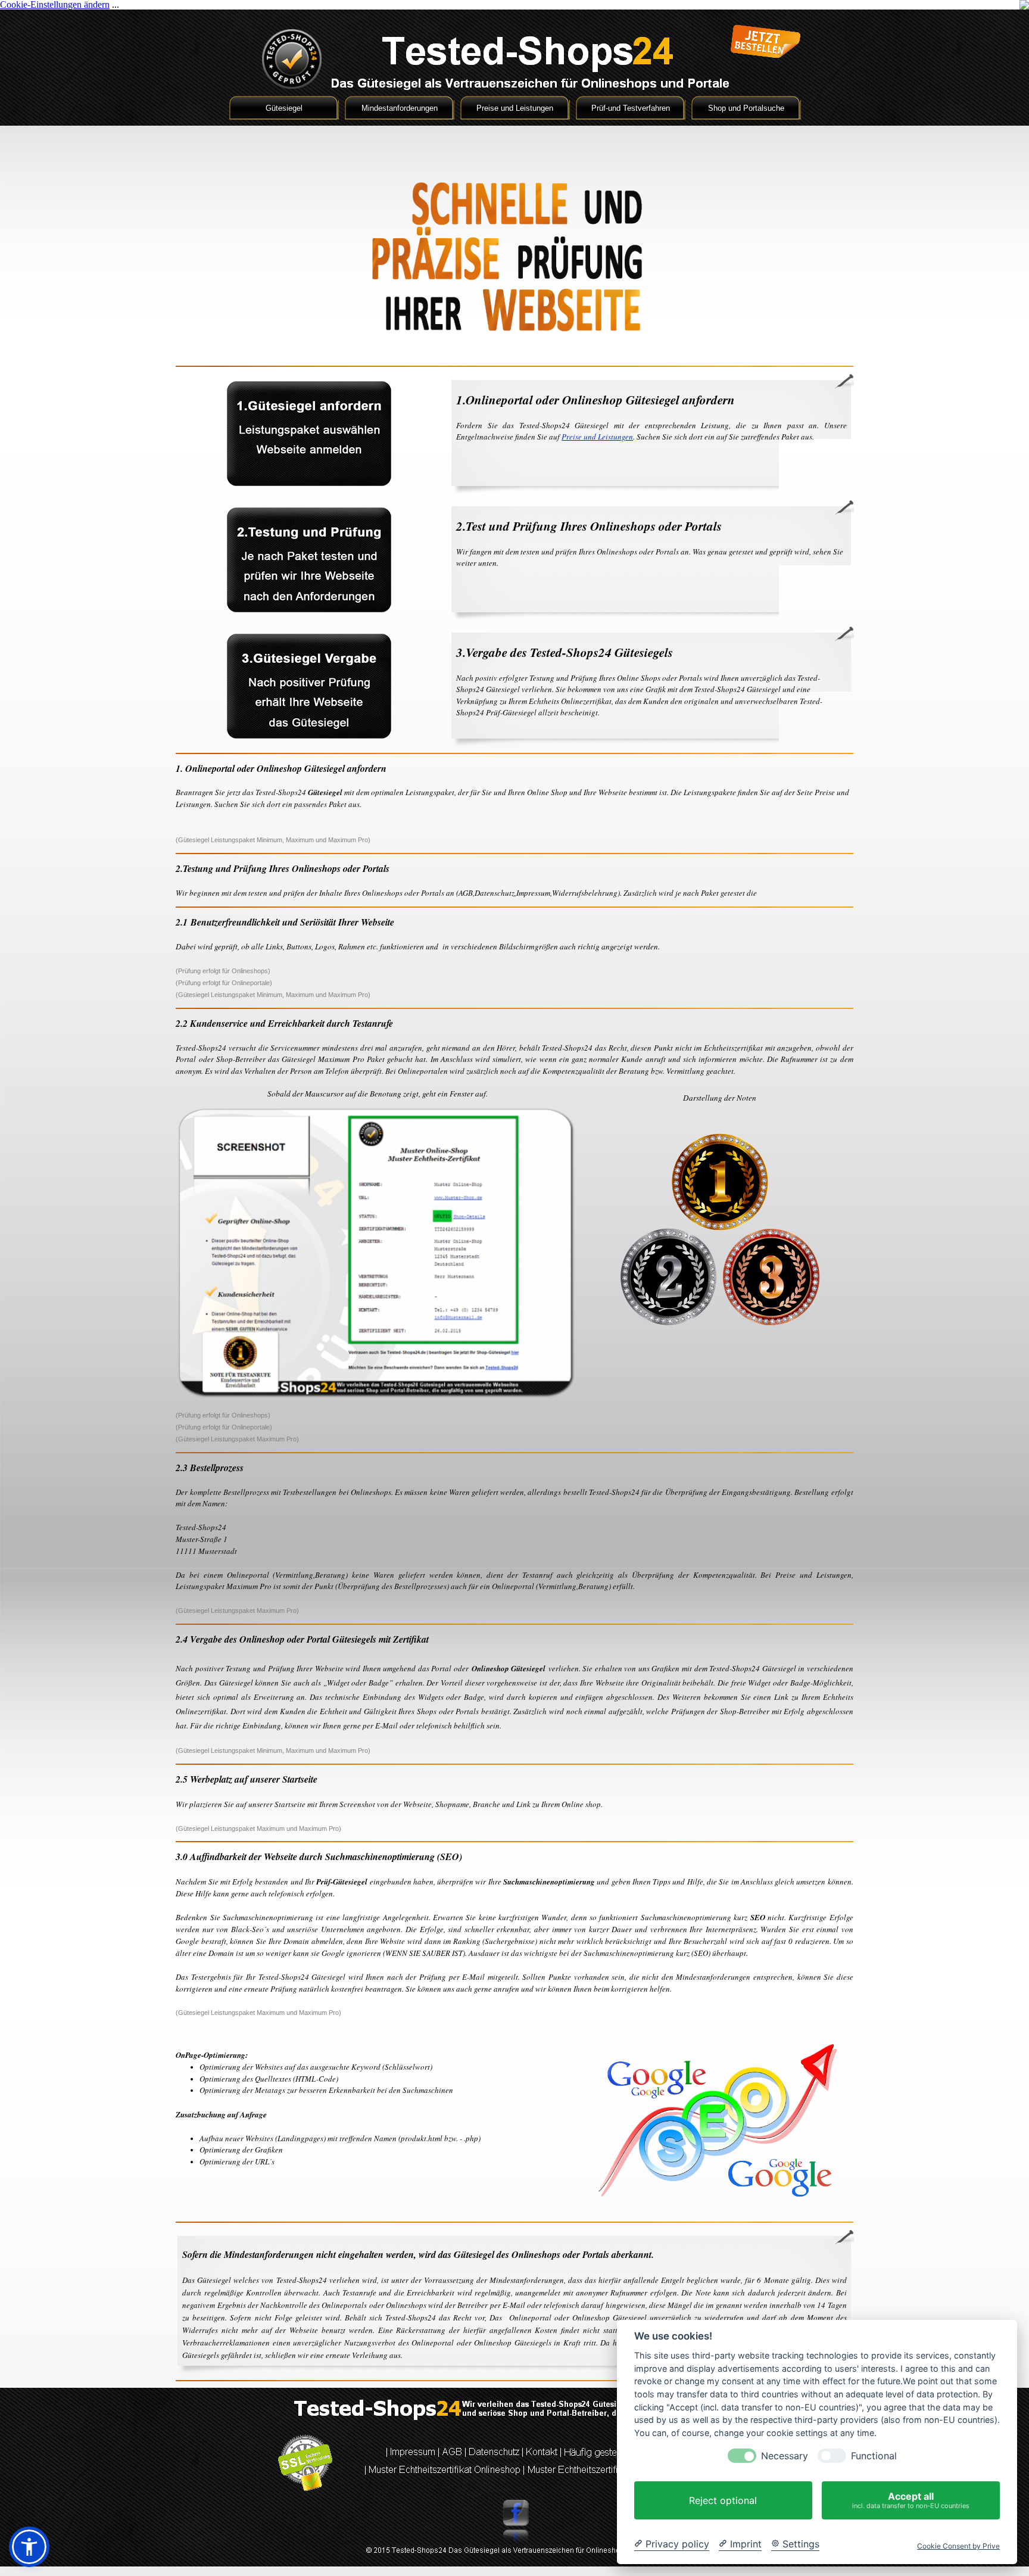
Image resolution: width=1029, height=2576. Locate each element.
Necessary (785, 2456)
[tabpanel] (651, 417)
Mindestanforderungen (400, 108)
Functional (874, 2456)
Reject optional (723, 2500)
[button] (29, 2547)
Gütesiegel (284, 108)
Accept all (911, 2500)
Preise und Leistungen (515, 108)
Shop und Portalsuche (746, 108)
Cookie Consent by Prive (958, 2546)
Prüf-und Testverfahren (631, 108)
